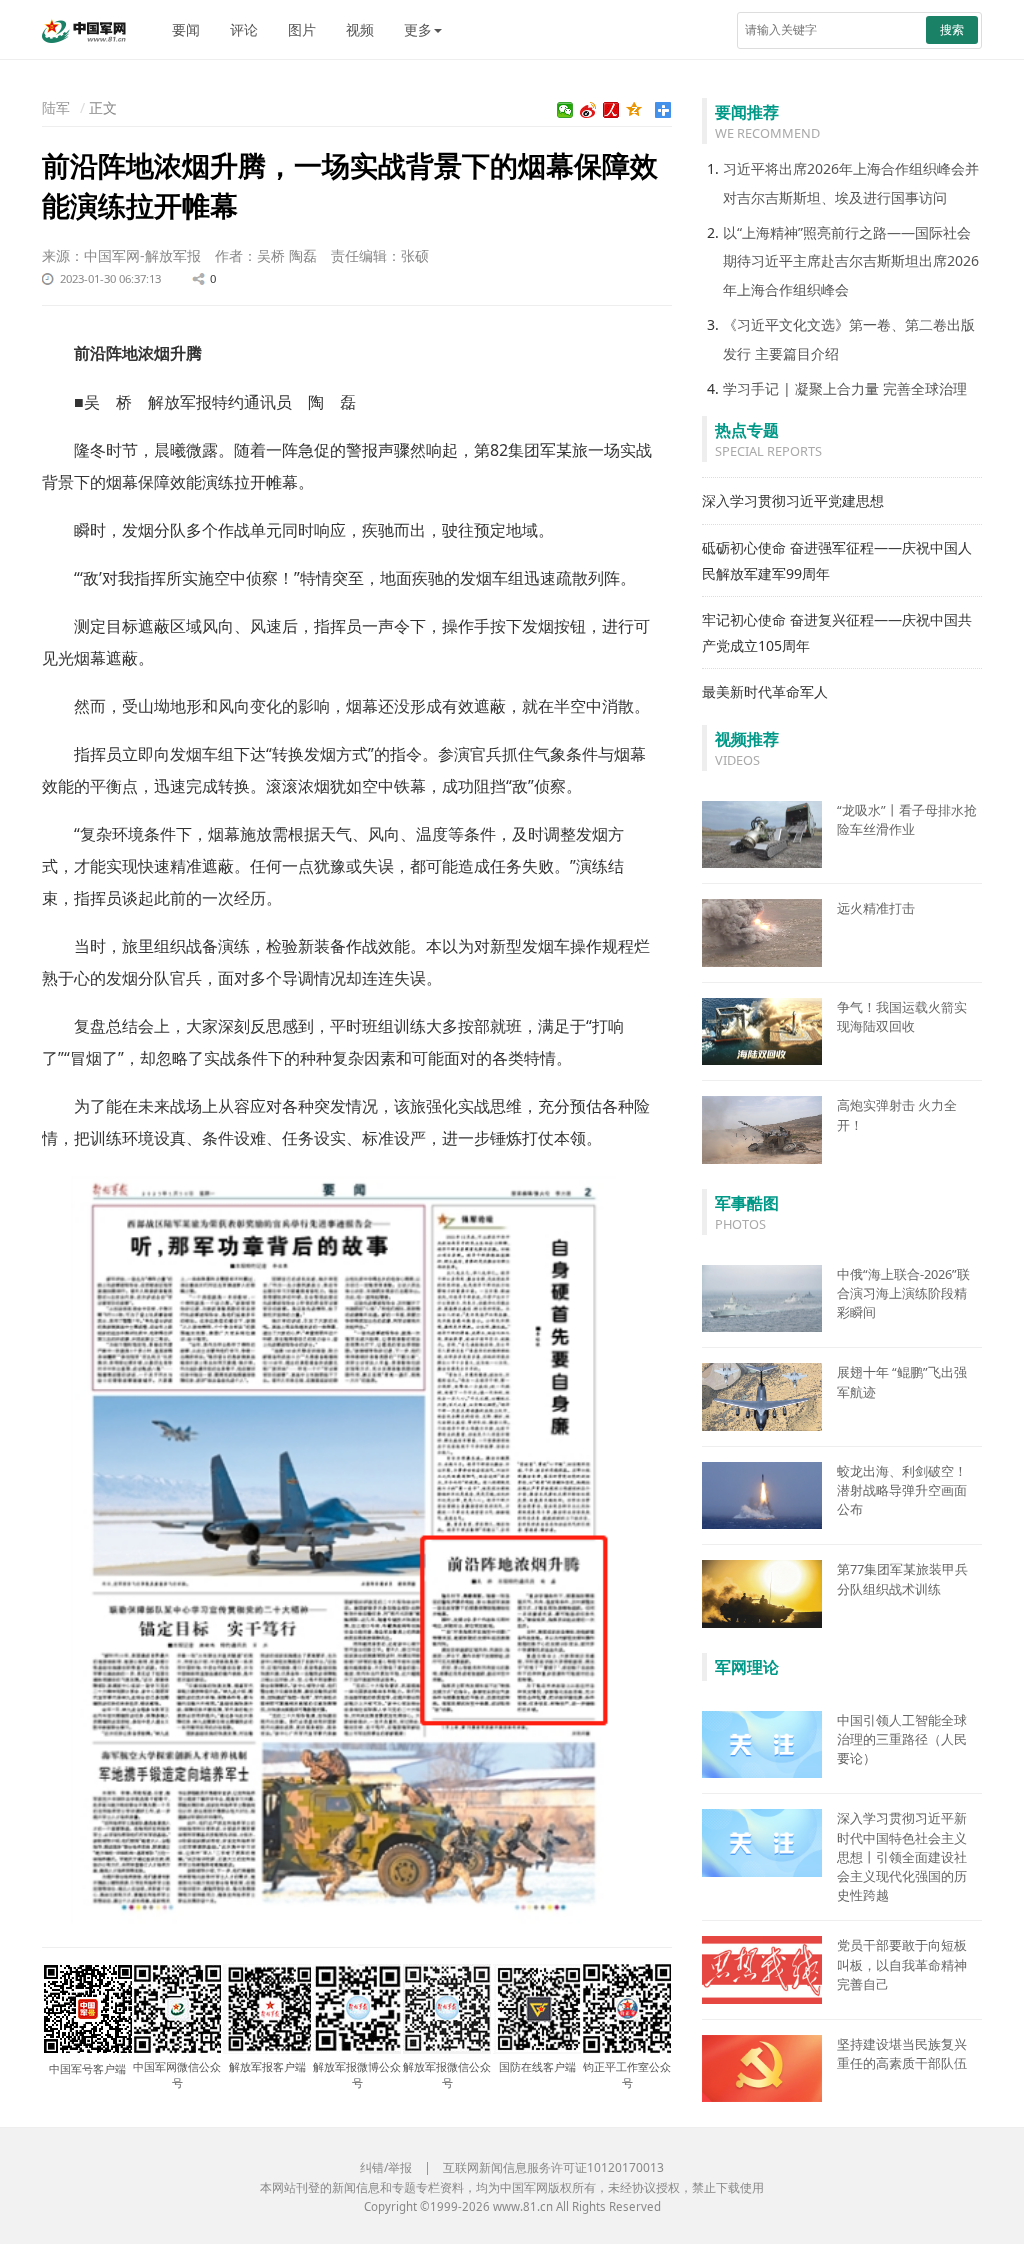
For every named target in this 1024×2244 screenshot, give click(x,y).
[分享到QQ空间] (634, 110)
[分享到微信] (565, 110)
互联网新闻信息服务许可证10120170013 (553, 2167)
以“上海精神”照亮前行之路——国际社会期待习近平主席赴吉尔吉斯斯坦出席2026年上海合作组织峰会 (851, 261)
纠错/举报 (386, 2167)
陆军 (56, 107)
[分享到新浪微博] (588, 110)
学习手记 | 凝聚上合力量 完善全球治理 (845, 388)
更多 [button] (418, 29)
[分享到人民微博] (611, 110)
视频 (360, 29)
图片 (302, 29)
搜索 (952, 29)
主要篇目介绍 (797, 353)
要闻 (186, 29)
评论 (244, 29)
